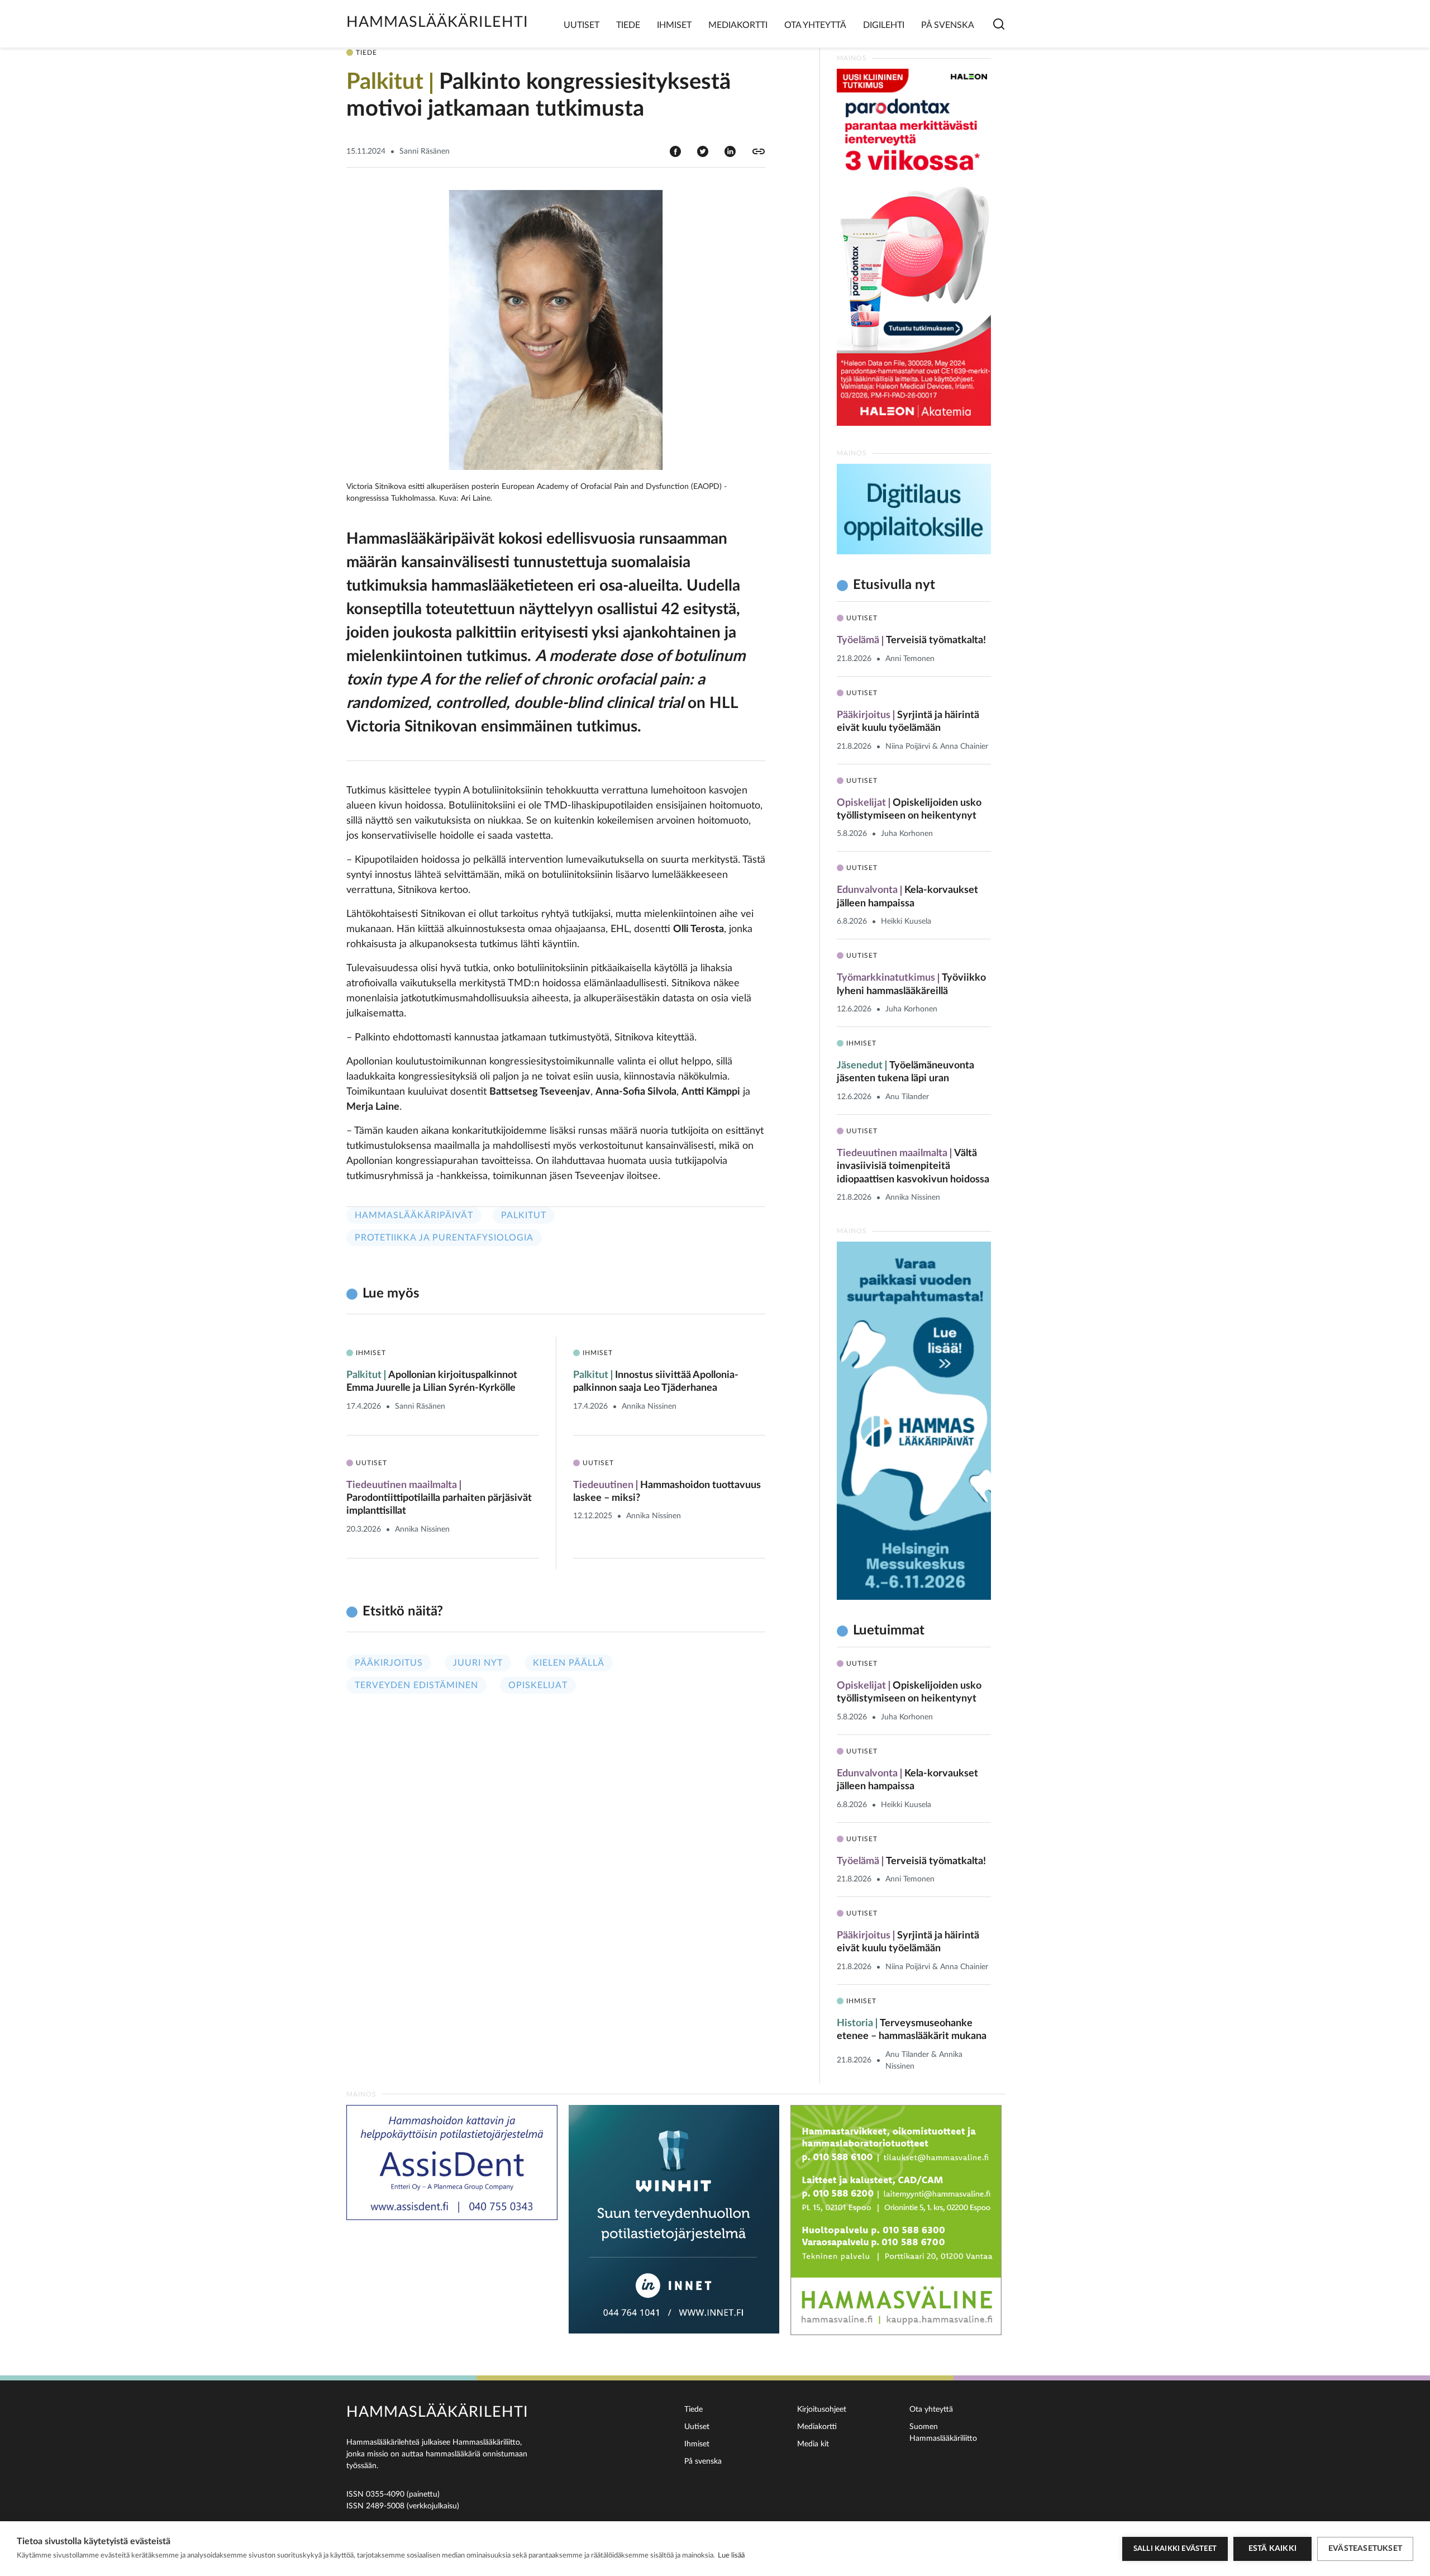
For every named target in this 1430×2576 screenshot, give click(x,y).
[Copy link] (759, 151)
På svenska (948, 25)
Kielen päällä (569, 1663)
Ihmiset (674, 25)
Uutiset (581, 25)
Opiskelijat (538, 1685)
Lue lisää (731, 2556)
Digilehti (884, 25)
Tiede (628, 25)
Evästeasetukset (1365, 2549)
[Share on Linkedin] (730, 151)
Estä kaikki (1272, 2549)
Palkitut (524, 1215)
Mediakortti (738, 25)
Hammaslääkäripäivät (414, 1215)
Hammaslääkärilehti (437, 22)
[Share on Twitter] (703, 151)
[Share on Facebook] (675, 151)
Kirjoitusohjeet (822, 2409)
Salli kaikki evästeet (1175, 2549)
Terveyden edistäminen (416, 1685)
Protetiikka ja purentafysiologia (444, 1238)
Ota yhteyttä (815, 25)
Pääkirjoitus (389, 1663)
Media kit (813, 2444)
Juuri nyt (478, 1663)
